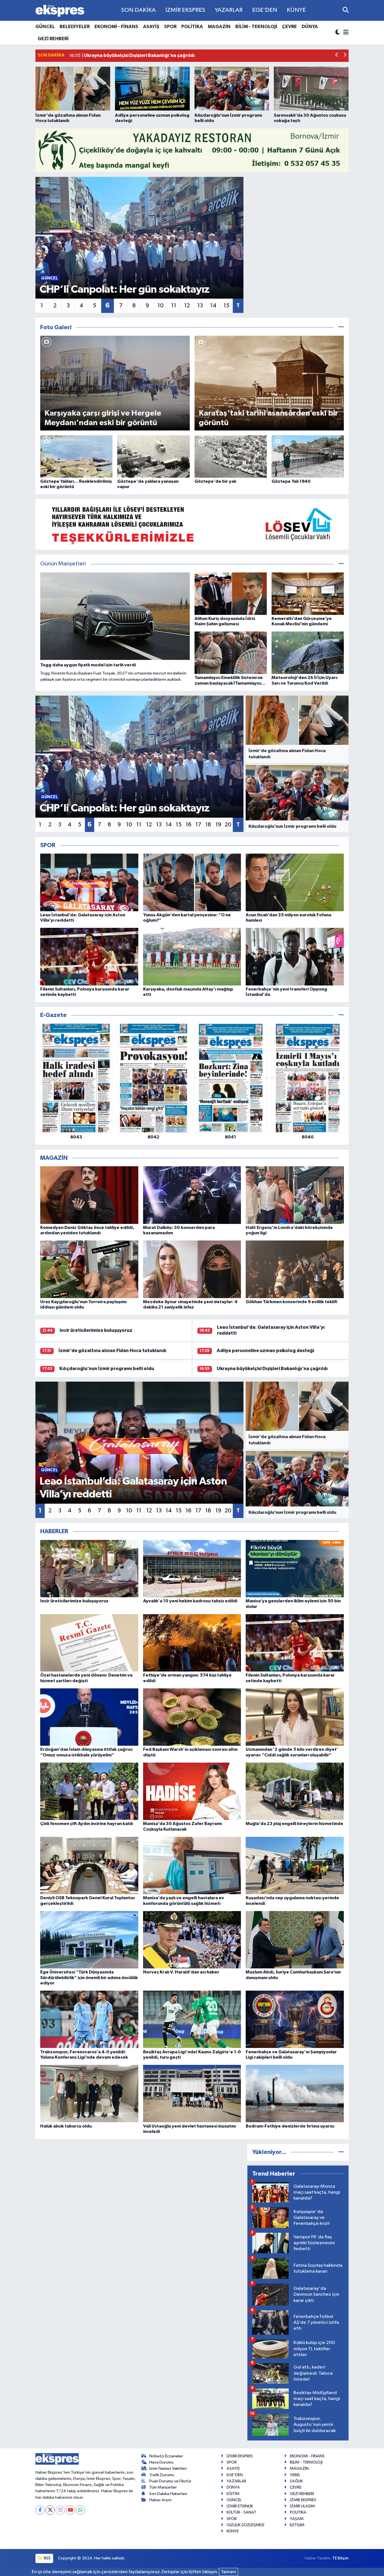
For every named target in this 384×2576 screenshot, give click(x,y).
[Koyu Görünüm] (338, 33)
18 (208, 825)
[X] (50, 2510)
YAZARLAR (229, 10)
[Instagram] (60, 2510)
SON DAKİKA (138, 10)
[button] (337, 56)
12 (187, 306)
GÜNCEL (45, 27)
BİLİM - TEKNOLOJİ (256, 27)
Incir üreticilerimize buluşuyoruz (96, 1330)
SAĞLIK (296, 2481)
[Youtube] (70, 2510)
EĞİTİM (233, 2494)
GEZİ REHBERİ (53, 39)
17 (198, 825)
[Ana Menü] (345, 33)
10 (161, 306)
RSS (47, 2558)
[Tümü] (341, 1015)
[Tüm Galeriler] (341, 327)
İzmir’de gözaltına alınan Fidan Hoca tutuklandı (112, 1351)
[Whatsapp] (81, 2510)
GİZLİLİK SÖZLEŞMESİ (245, 2525)
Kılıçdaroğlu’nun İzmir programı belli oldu (107, 1369)
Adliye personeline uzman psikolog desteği (265, 1351)
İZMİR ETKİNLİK (240, 2506)
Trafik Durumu (162, 2475)
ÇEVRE (289, 27)
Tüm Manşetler (163, 2487)
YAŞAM (297, 2519)
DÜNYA (310, 27)
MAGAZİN (219, 27)
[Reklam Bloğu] (192, 150)
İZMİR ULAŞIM (302, 2506)
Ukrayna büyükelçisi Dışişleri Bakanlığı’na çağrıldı (272, 1369)
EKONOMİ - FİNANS (116, 27)
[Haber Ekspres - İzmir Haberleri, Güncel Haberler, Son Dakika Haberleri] (60, 11)
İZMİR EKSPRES (185, 10)
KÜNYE (296, 10)
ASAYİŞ (151, 27)
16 (188, 825)
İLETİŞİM (297, 2525)
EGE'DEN (265, 10)
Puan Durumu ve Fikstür (170, 2481)
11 (174, 306)
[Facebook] (40, 2510)
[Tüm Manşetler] (341, 564)
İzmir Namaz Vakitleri (168, 2468)
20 (228, 825)
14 (213, 306)
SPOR (170, 27)
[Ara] (346, 10)
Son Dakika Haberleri (168, 2494)
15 (226, 306)
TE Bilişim (340, 2558)
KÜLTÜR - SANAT (241, 2512)
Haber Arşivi (160, 2500)
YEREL (295, 2475)
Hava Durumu (161, 2462)
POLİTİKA (192, 27)
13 (200, 306)
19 (218, 825)
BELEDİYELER (75, 27)
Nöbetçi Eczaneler (166, 2456)
